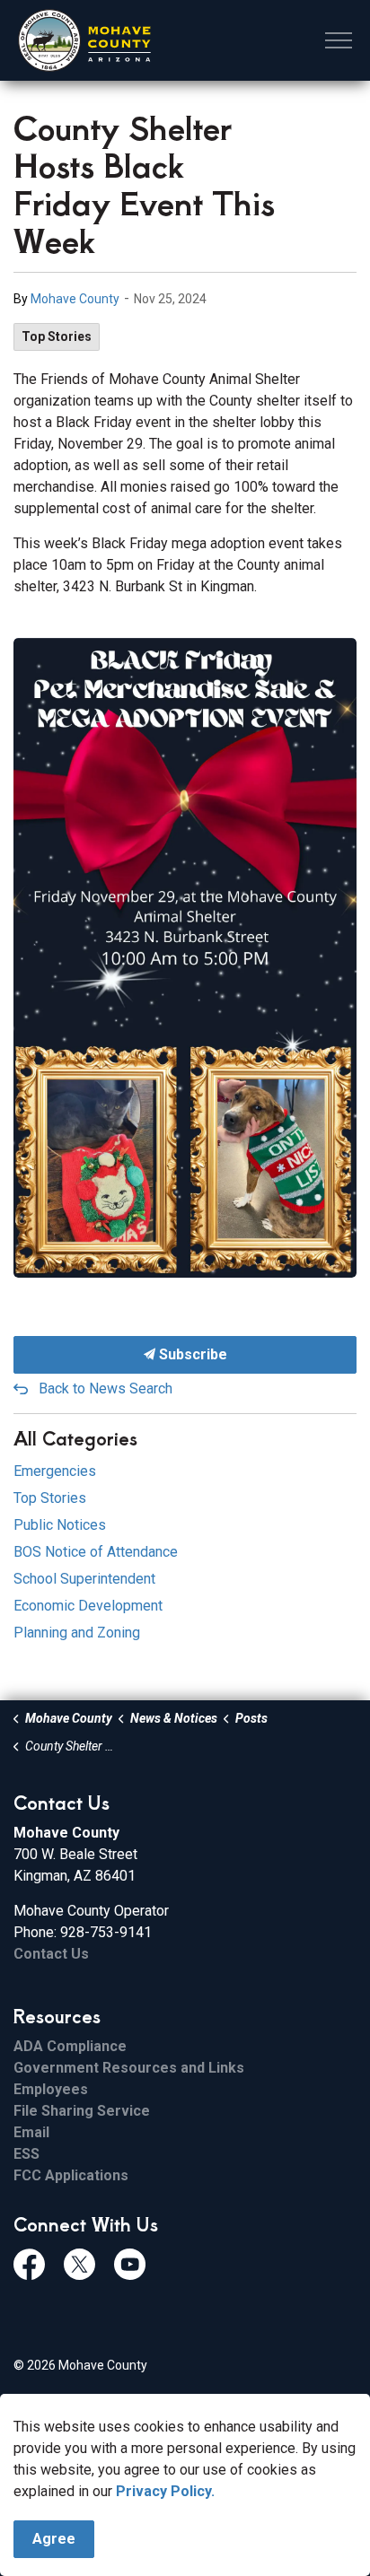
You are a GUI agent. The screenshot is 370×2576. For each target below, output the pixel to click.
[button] (185, 958)
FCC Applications (71, 2175)
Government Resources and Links (129, 2068)
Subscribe (191, 1354)
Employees (51, 2089)
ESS (26, 2154)
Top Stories (57, 336)
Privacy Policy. (165, 2491)
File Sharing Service (82, 2111)
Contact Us (51, 1954)
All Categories (75, 1438)
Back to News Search (106, 1388)
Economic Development (88, 1606)
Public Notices (60, 1525)
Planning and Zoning (77, 1633)
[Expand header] (339, 40)
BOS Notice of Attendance (96, 1552)
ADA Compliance (70, 2046)
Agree (54, 2539)
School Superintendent (84, 1579)
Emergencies (55, 1471)
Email (31, 2132)
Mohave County (75, 299)
